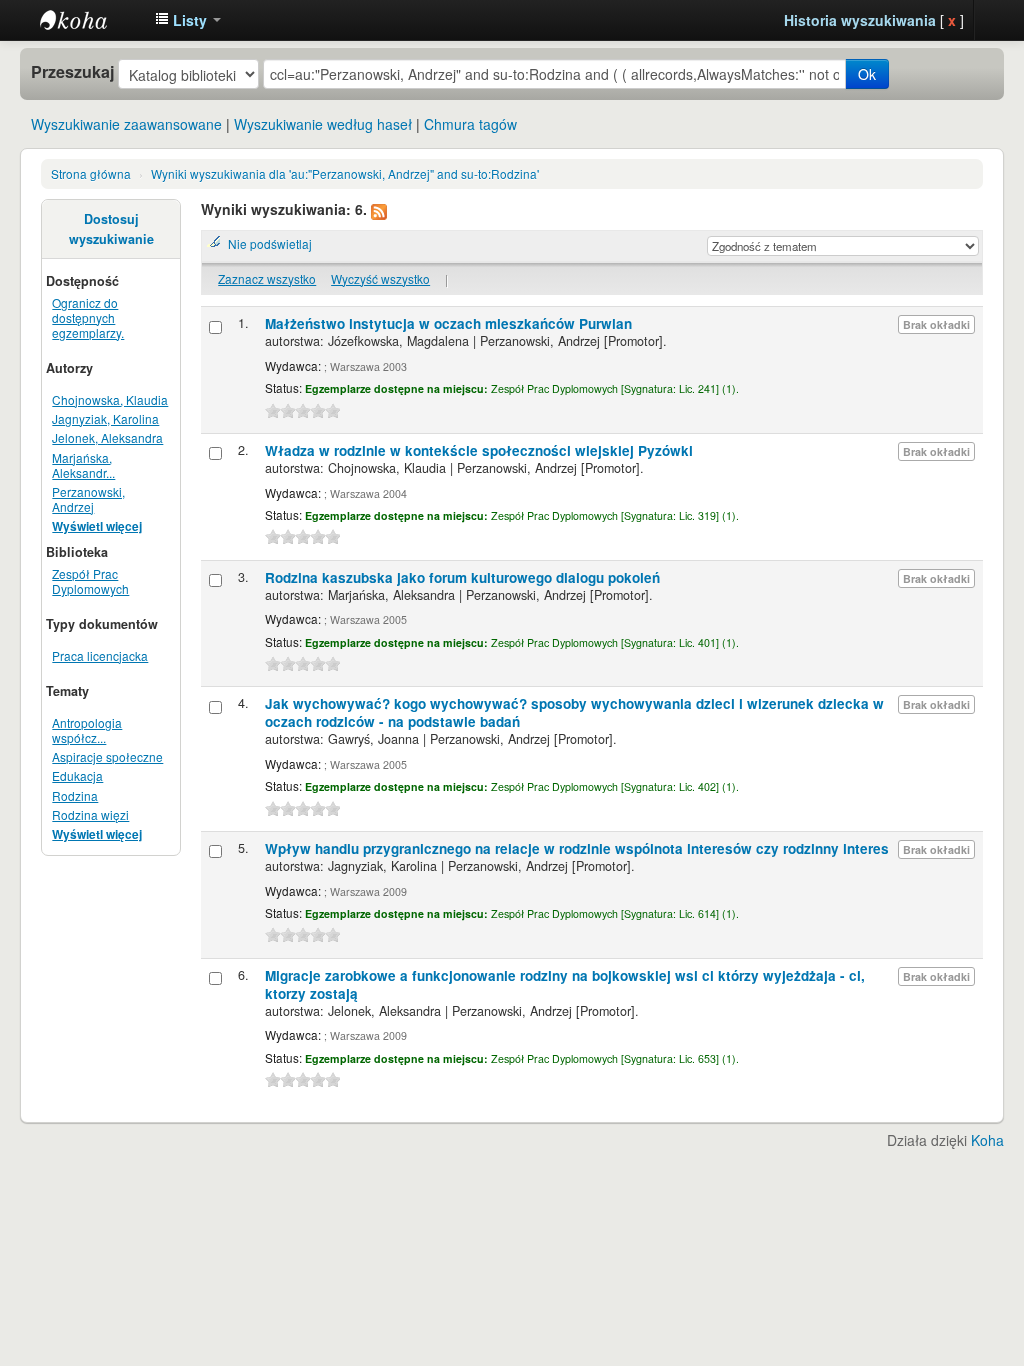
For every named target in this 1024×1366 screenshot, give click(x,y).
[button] (188, 20)
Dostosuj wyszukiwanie (111, 229)
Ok (867, 74)
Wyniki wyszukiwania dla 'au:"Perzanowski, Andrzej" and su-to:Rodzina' (345, 173)
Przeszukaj (72, 72)
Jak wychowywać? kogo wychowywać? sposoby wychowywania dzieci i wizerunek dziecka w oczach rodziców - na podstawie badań (574, 712)
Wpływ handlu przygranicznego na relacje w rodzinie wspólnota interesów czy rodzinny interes (577, 848)
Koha (987, 1140)
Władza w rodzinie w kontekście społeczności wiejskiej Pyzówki (479, 450)
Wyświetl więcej (97, 526)
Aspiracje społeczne (107, 756)
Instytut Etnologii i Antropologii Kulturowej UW (90, 20)
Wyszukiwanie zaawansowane (126, 124)
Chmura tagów (470, 124)
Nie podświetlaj (270, 243)
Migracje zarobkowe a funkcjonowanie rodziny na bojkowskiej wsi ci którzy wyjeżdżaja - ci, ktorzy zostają (565, 984)
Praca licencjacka (100, 655)
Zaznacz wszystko (267, 278)
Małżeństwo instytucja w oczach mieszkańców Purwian (448, 323)
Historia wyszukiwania (860, 20)
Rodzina (75, 795)
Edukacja (77, 775)
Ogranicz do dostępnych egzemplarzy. (88, 317)
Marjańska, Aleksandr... (83, 465)
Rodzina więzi (90, 814)
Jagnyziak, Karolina (105, 418)
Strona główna (91, 173)
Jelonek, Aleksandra (107, 437)
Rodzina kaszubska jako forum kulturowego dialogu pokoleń (462, 577)
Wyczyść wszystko (380, 278)
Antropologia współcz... (87, 730)
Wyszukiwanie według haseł (323, 124)
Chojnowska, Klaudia (110, 399)
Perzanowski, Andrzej (88, 499)
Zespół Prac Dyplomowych (90, 581)
